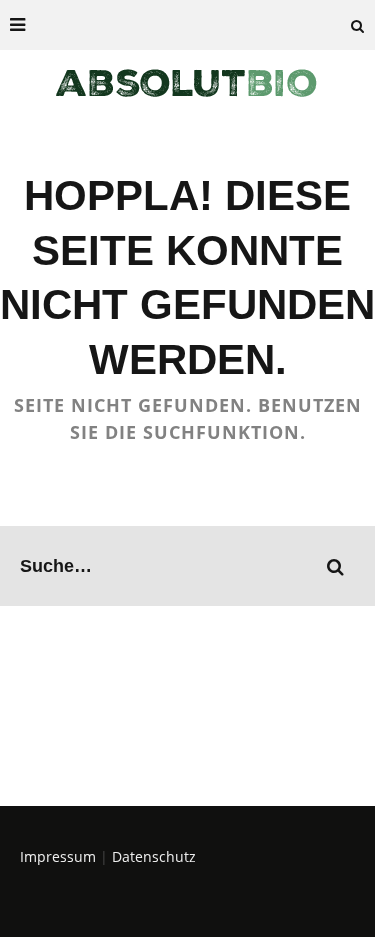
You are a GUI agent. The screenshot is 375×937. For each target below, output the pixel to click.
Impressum (58, 856)
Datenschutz (154, 856)
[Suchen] (358, 25)
